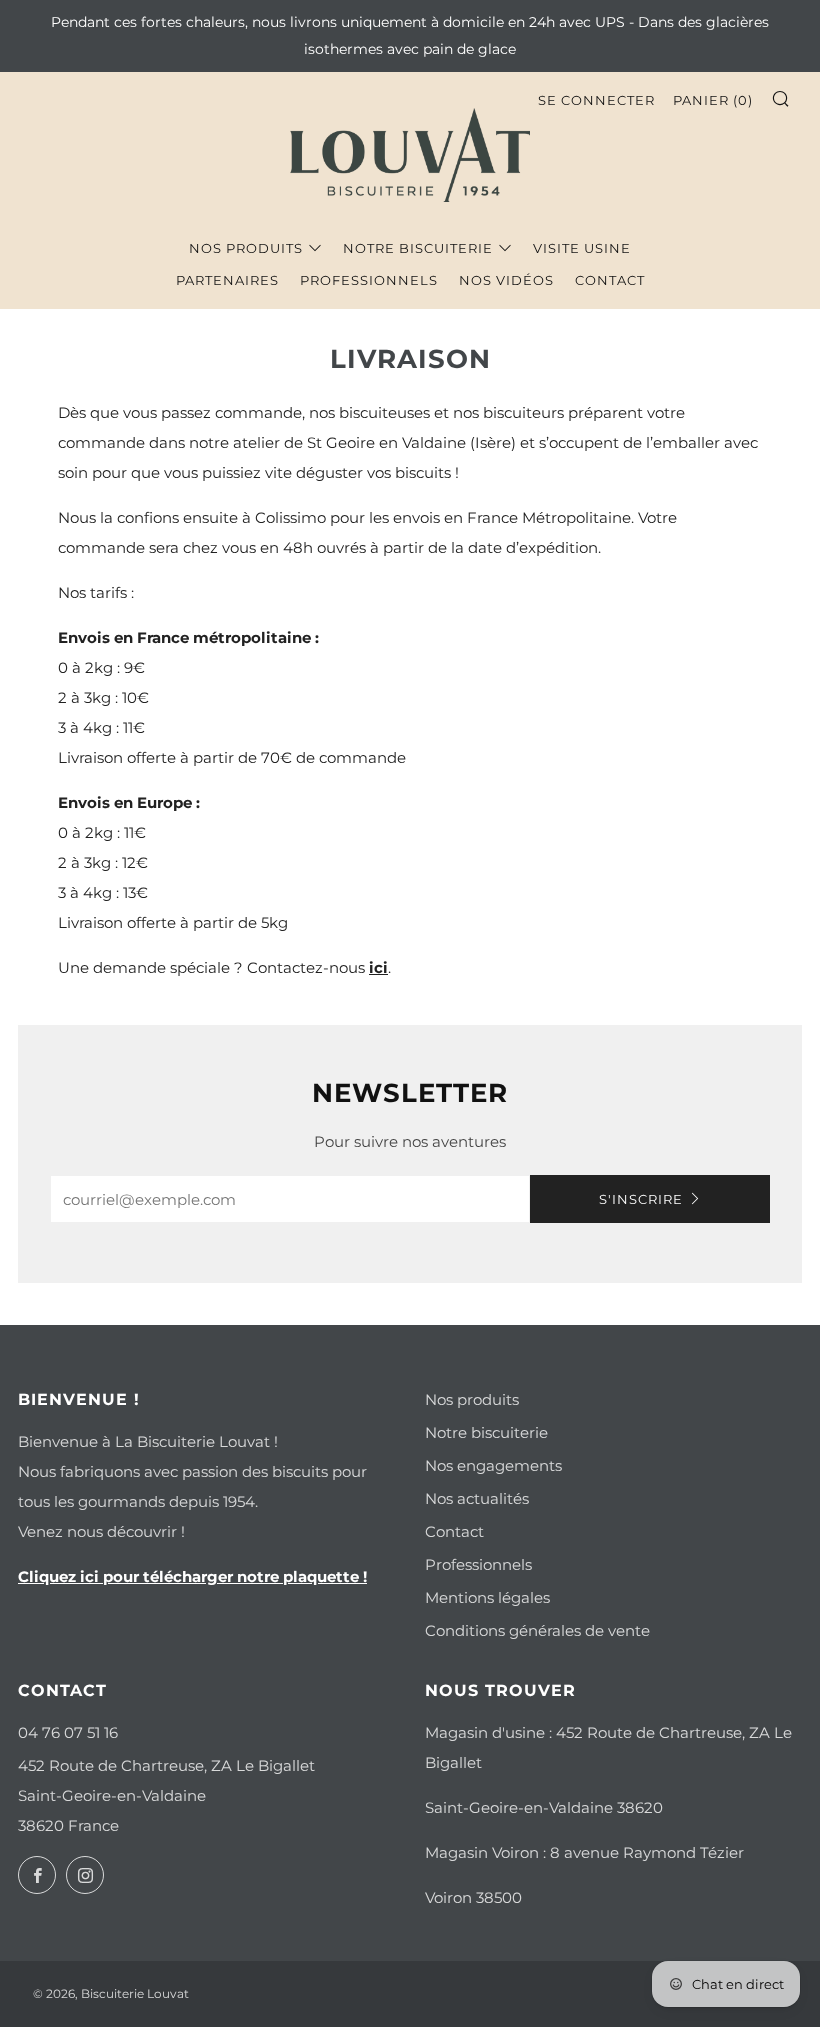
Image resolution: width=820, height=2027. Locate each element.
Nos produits (246, 248)
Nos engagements (493, 1465)
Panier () (713, 100)
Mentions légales (487, 1597)
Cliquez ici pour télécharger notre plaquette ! (192, 1576)
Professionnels (369, 280)
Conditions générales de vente (537, 1630)
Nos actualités (477, 1498)
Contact (610, 280)
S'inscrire (641, 1199)
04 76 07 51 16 (68, 1732)
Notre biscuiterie (418, 248)
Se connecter (596, 100)
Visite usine (582, 248)
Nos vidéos (506, 280)
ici (378, 967)
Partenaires (227, 280)
